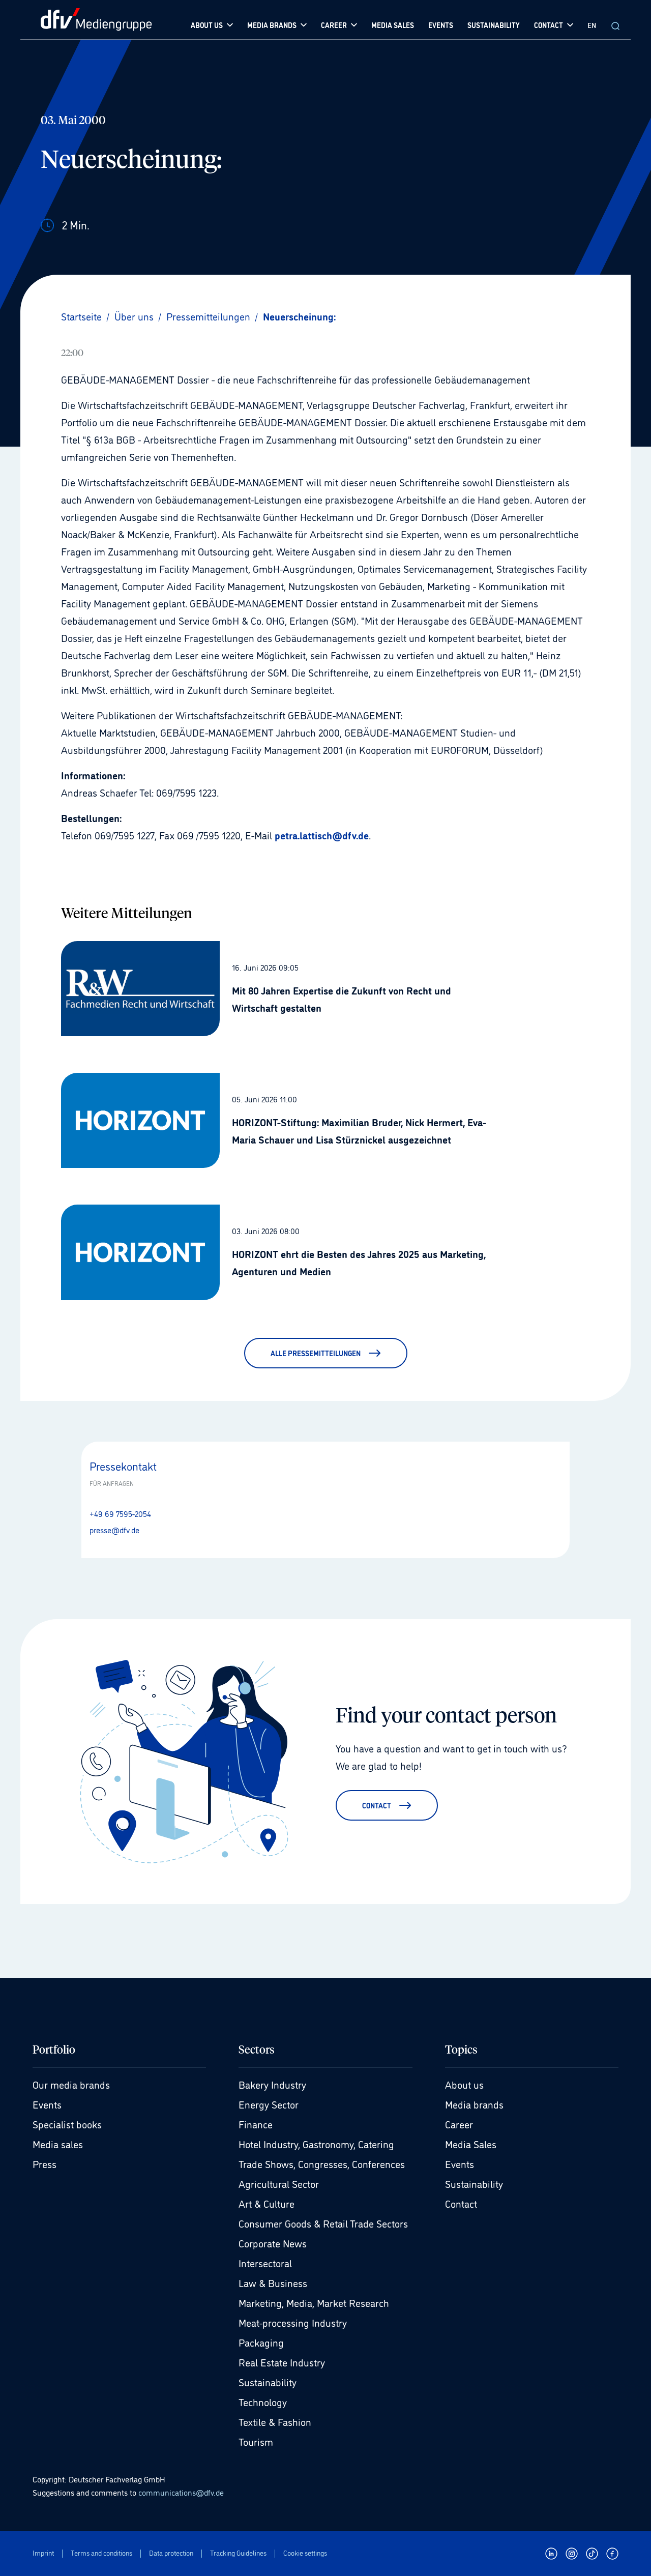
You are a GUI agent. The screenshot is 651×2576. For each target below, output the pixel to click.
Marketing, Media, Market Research (314, 2302)
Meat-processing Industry (293, 2322)
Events (47, 2104)
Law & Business (273, 2282)
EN (592, 25)
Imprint (43, 2553)
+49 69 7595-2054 (120, 1513)
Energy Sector (269, 2104)
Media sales (58, 2144)
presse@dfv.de (114, 1530)
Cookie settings (305, 2553)
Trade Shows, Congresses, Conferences (322, 2163)
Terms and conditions (101, 2553)
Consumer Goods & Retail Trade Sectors (323, 2223)
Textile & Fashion (275, 2421)
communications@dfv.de (181, 2492)
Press (45, 2163)
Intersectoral (265, 2263)
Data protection (171, 2553)
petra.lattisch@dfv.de (322, 835)
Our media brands (71, 2084)
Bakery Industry (272, 2084)
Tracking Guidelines (238, 2553)
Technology (263, 2402)
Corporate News (273, 2243)
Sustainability (268, 2382)
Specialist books (67, 2124)
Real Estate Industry (282, 2362)
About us (464, 2084)
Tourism (256, 2441)
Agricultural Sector (279, 2183)
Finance (256, 2124)
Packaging (261, 2342)
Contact (461, 2203)
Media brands (474, 2104)
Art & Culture (267, 2203)
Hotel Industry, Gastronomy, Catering (316, 2144)
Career (459, 2124)
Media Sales (471, 2144)
